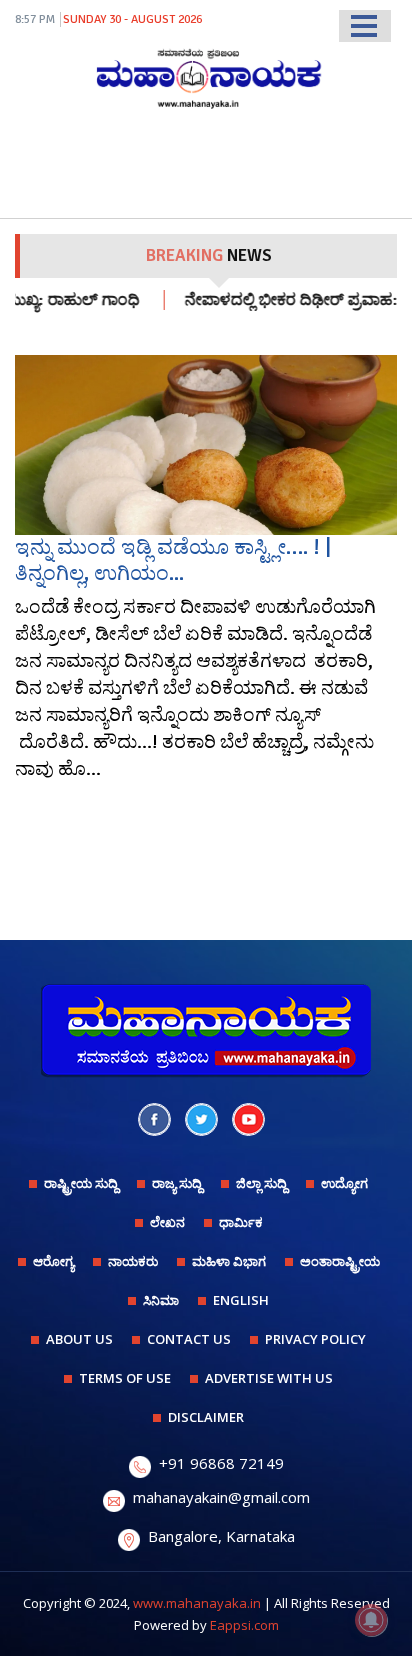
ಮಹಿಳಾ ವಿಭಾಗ (229, 1261)
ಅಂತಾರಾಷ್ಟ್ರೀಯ (340, 1261)
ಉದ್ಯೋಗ (344, 1183)
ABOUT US (79, 1339)
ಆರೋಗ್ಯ (53, 1261)
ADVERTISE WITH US (269, 1378)
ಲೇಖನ (167, 1222)
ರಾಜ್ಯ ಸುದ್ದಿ (177, 1183)
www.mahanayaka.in (197, 1603)
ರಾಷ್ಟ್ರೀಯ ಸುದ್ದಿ (81, 1183)
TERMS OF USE (125, 1378)
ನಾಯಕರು (133, 1261)
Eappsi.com (244, 1625)
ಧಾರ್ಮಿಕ (241, 1222)
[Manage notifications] (371, 1620)
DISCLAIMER (206, 1417)
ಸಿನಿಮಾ (161, 1300)
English (241, 1300)
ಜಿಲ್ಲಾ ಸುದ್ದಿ (261, 1183)
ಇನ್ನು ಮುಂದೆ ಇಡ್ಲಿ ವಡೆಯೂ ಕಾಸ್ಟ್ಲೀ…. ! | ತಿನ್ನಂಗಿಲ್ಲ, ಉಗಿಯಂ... (173, 559)
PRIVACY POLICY (315, 1339)
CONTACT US (189, 1339)
